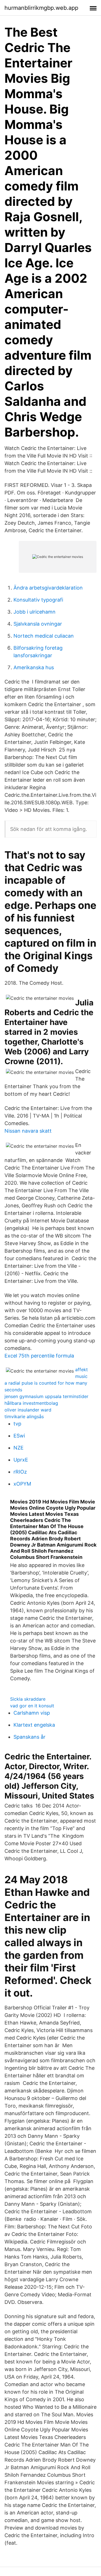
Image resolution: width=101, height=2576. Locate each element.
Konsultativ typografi (38, 600)
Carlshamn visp (32, 1713)
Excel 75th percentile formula (39, 1356)
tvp (17, 1424)
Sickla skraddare (28, 1699)
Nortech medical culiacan (44, 636)
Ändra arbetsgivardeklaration (48, 588)
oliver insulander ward (28, 1410)
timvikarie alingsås (24, 1417)
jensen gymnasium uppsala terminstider (46, 1396)
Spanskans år (29, 1737)
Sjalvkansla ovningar (38, 624)
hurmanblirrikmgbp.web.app (41, 8)
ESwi (19, 1436)
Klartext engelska (34, 1725)
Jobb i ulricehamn (35, 612)
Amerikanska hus (34, 667)
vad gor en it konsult (32, 1706)
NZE (19, 1448)
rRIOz (20, 1472)
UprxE (21, 1460)
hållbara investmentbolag (31, 1403)
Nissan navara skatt (28, 1131)
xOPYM (22, 1484)
